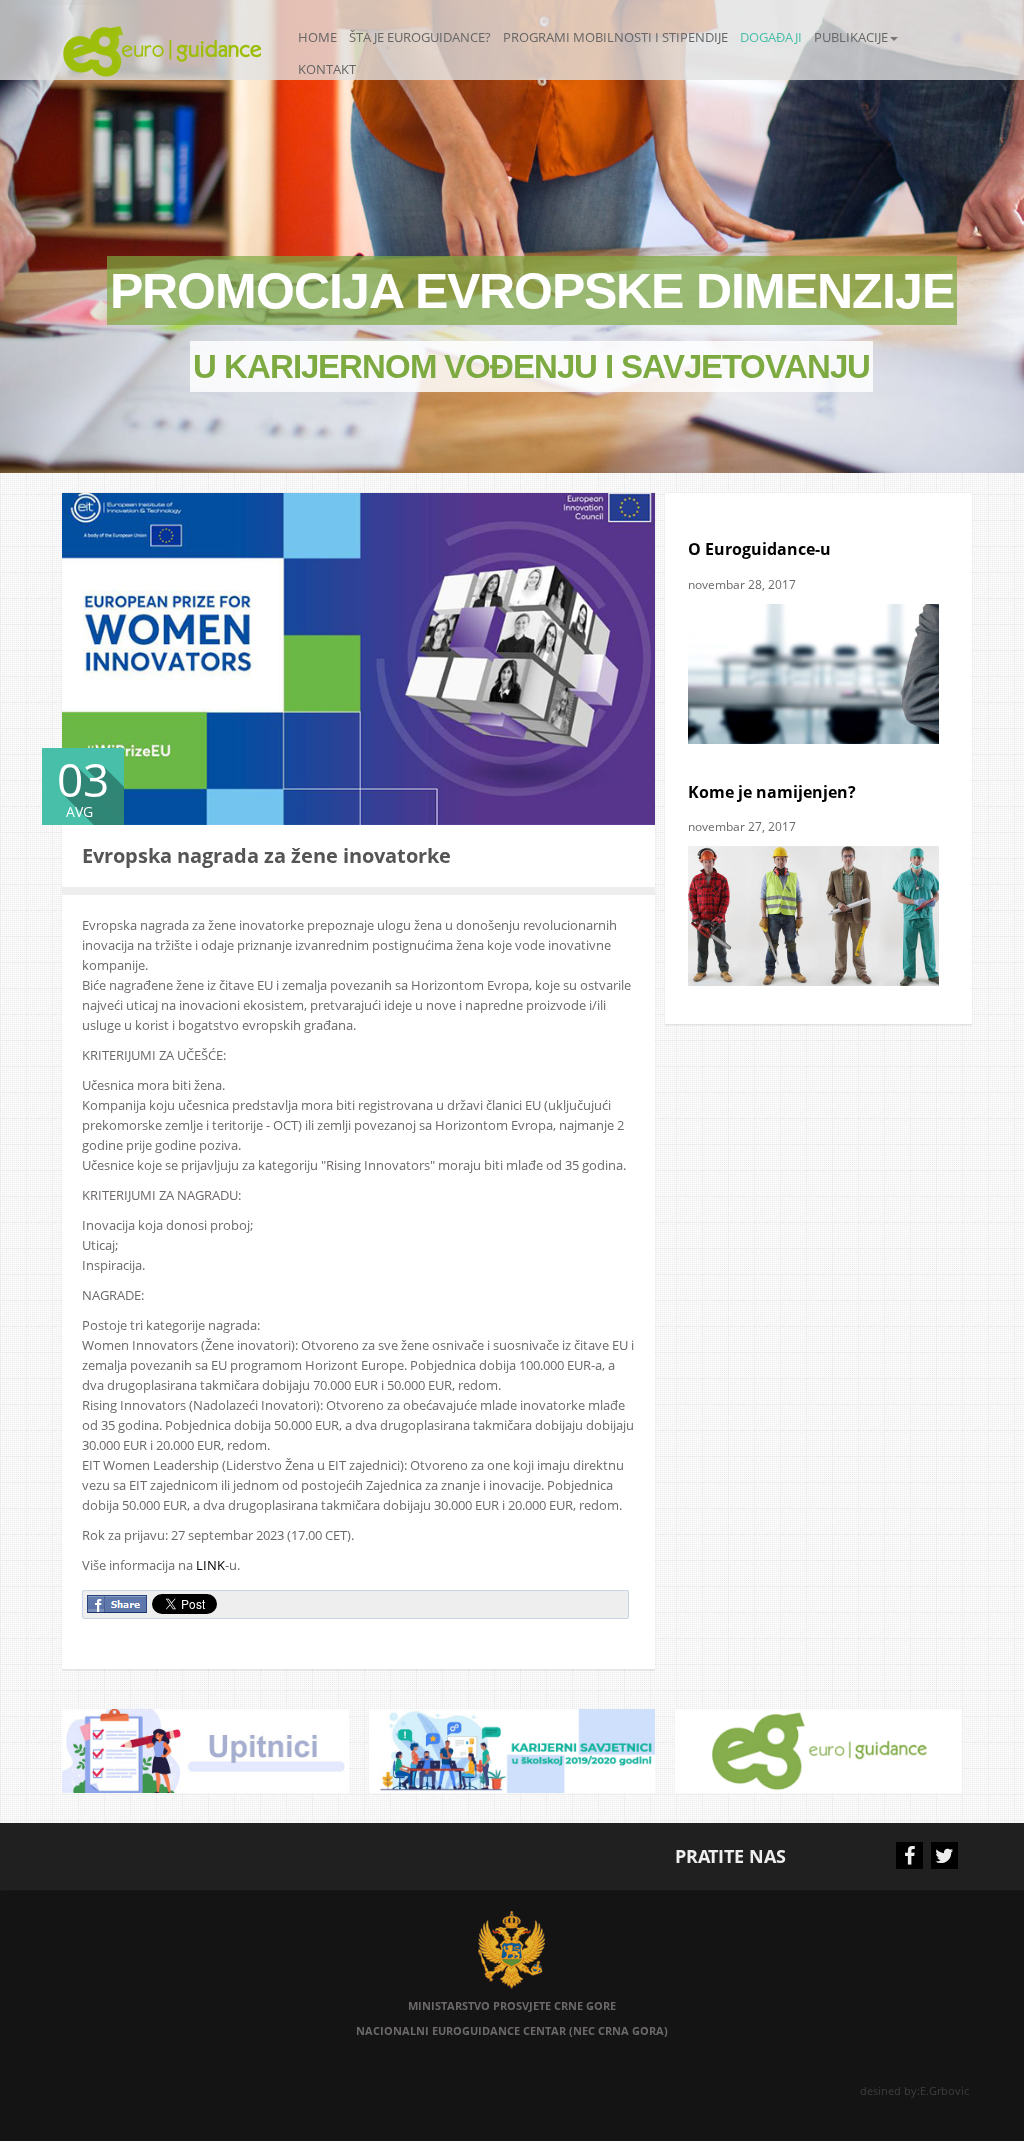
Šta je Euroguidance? (420, 37)
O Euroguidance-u (759, 549)
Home (317, 37)
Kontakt (327, 69)
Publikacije (851, 37)
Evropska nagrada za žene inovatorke (266, 855)
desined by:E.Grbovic (916, 2091)
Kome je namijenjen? (772, 792)
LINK (210, 1565)
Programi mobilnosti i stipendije (615, 37)
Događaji (771, 37)
